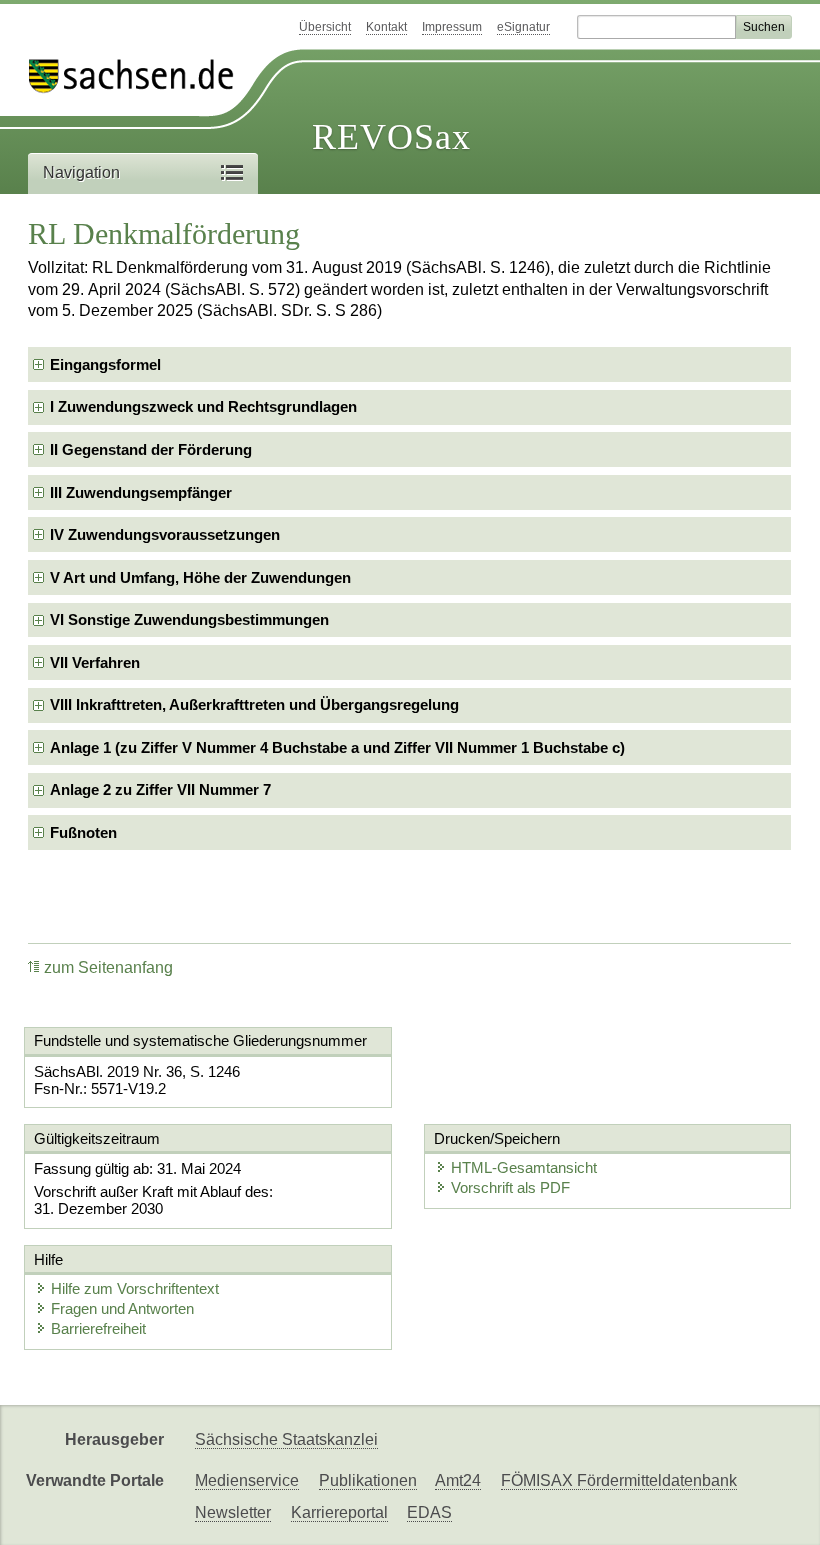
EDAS (429, 1512)
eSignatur (523, 27)
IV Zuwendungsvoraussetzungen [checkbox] (165, 534)
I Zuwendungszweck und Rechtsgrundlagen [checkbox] (203, 406)
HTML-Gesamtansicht (524, 1167)
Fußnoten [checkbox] (83, 832)
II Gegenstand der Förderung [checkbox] (151, 449)
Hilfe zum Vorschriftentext (135, 1288)
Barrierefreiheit (98, 1328)
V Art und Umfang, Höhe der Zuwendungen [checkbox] (200, 577)
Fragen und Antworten (122, 1308)
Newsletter (233, 1512)
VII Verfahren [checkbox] (95, 662)
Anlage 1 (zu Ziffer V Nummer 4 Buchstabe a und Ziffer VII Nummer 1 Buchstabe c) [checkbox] (337, 747)
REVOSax (391, 137)
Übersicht (325, 27)
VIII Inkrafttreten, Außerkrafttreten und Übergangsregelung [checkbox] (254, 704)
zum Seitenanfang (108, 967)
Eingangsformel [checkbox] (105, 364)
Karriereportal (339, 1512)
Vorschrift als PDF (510, 1187)
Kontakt (386, 27)
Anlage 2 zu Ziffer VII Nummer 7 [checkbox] (160, 789)
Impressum (452, 27)
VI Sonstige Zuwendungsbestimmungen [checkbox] (189, 619)
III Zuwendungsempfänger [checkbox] (141, 492)
